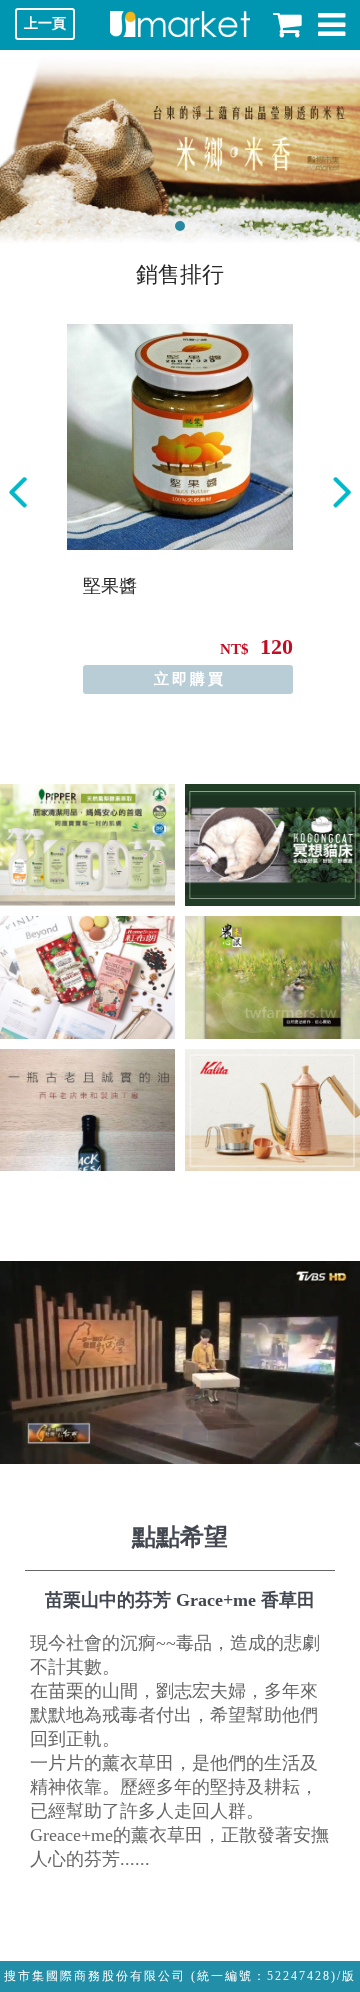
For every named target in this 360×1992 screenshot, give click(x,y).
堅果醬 (110, 586)
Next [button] (342, 492)
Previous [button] (18, 492)
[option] (180, 509)
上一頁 (45, 23)
